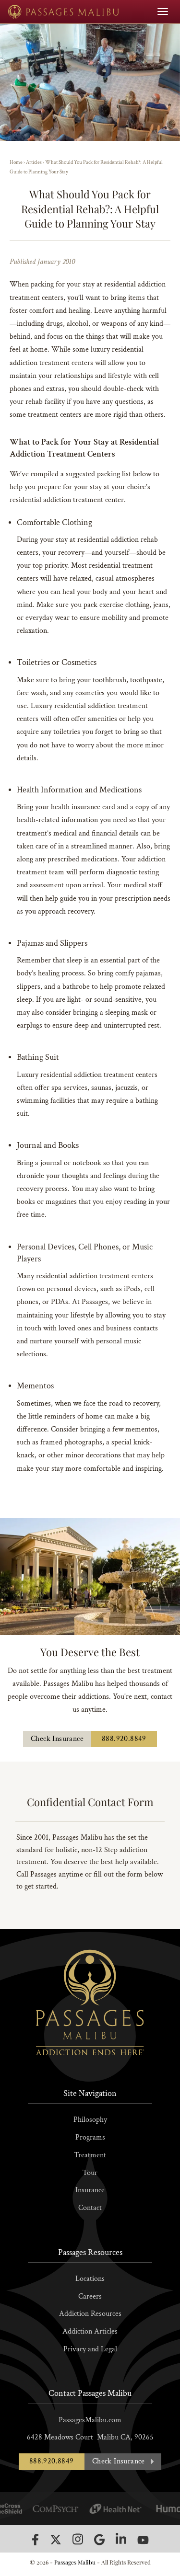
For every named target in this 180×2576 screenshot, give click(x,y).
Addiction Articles (90, 2331)
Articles (34, 162)
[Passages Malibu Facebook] (35, 2540)
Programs (90, 2137)
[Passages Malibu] (64, 12)
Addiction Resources (90, 2314)
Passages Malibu (75, 2562)
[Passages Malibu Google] (99, 2539)
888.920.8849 (124, 1739)
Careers (90, 2296)
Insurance (90, 2190)
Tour (90, 2173)
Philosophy (90, 2120)
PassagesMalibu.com (90, 2420)
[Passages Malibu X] (56, 2540)
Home (16, 162)
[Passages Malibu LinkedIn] (121, 2539)
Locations (90, 2279)
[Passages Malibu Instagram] (78, 2539)
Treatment (90, 2155)
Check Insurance (57, 1739)
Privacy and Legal (90, 2349)
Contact (90, 2208)
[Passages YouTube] (143, 2540)
